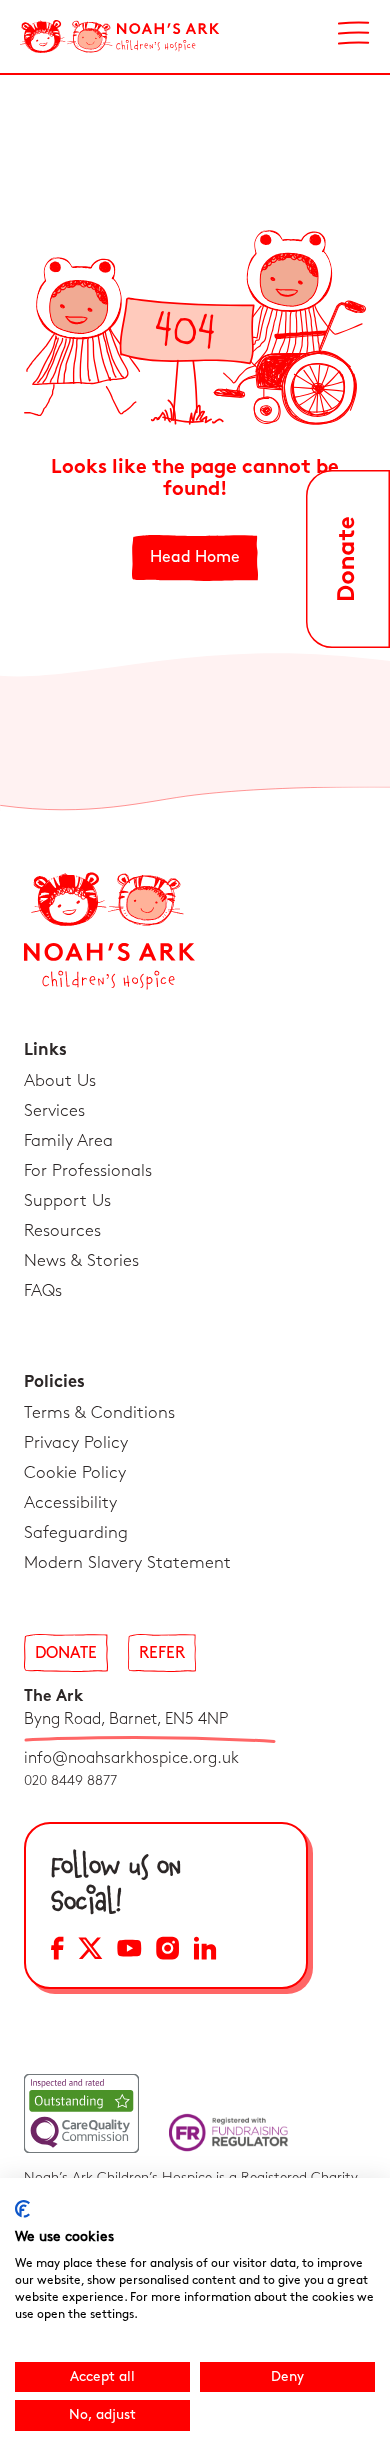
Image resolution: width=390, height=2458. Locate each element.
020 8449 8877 (70, 1780)
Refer (162, 1653)
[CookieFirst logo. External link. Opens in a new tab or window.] (22, 2209)
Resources (62, 1231)
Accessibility (70, 1503)
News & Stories (81, 1261)
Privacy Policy (76, 1443)
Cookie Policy (75, 1473)
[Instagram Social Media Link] (167, 1951)
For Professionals (88, 1171)
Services (54, 1111)
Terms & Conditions (99, 1413)
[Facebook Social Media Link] (57, 1951)
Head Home (195, 557)
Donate (66, 1653)
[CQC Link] (81, 2113)
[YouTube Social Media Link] (129, 1951)
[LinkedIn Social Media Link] (205, 1951)
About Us (60, 1081)
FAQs (43, 1291)
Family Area (68, 1141)
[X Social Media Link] (90, 1951)
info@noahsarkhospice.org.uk (131, 1758)
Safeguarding (76, 1533)
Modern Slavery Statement (127, 1563)
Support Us (67, 1201)
